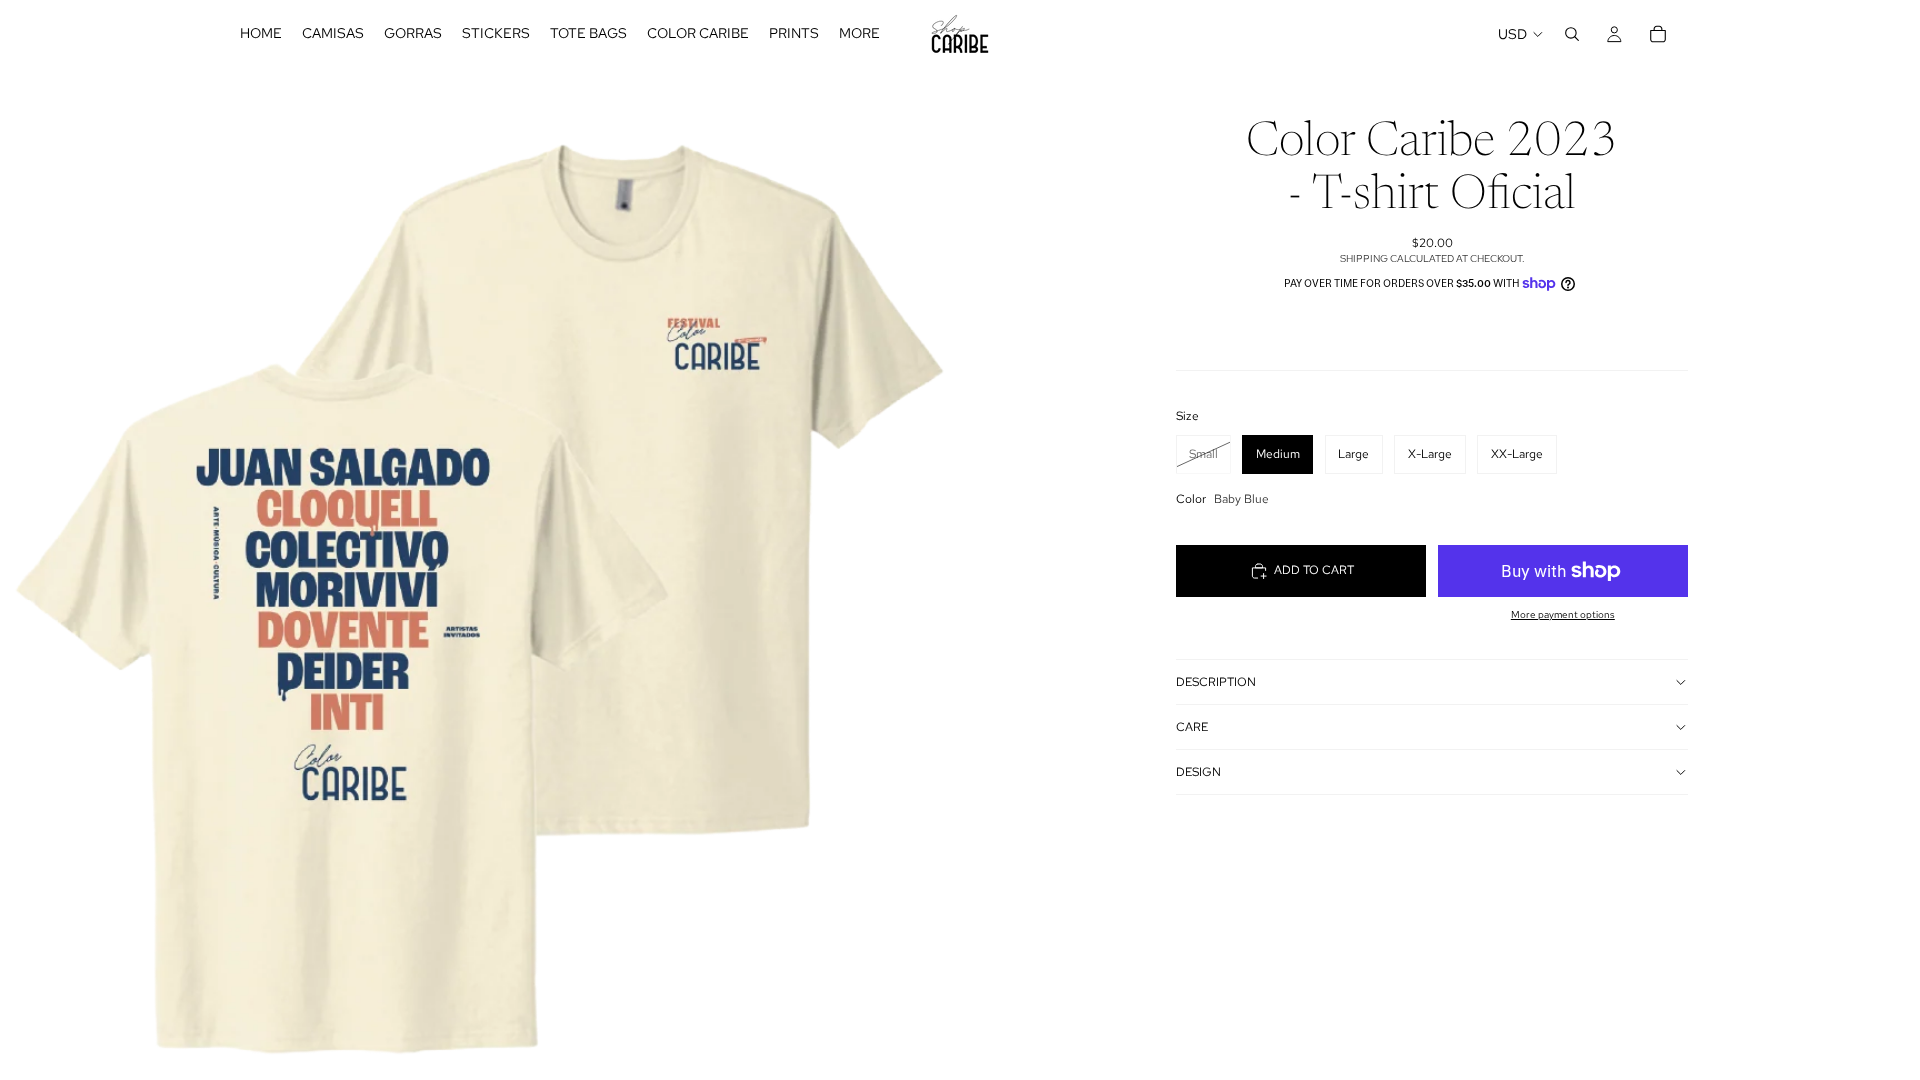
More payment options (1563, 614)
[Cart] (1658, 34)
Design (1198, 772)
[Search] (1572, 34)
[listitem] (859, 34)
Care (1192, 727)
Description (1216, 682)
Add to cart (1314, 570)
